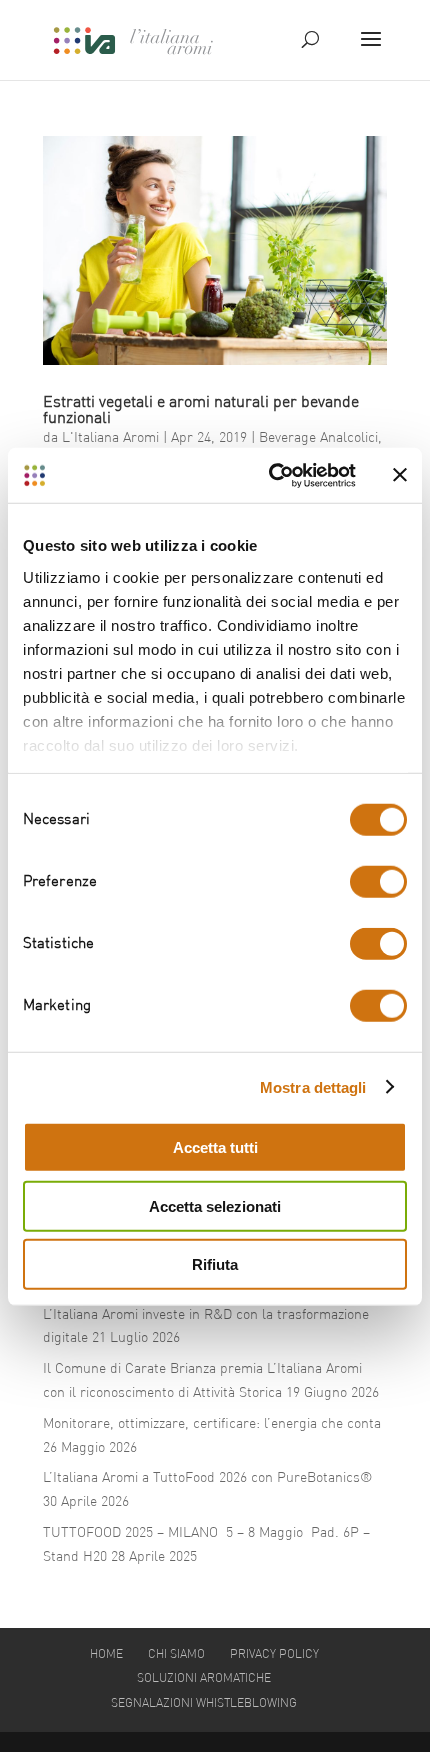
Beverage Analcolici (318, 438)
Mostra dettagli (313, 1086)
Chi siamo (176, 1655)
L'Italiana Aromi (110, 438)
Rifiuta (215, 1264)
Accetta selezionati (215, 1205)
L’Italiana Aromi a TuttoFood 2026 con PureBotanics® (208, 1478)
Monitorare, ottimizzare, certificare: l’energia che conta (212, 1424)
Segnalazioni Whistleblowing (204, 1704)
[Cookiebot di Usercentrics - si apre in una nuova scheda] (270, 475)
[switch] (378, 882)
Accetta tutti (215, 1147)
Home (106, 1655)
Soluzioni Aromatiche (204, 1679)
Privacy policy (274, 1655)
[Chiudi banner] (400, 475)
